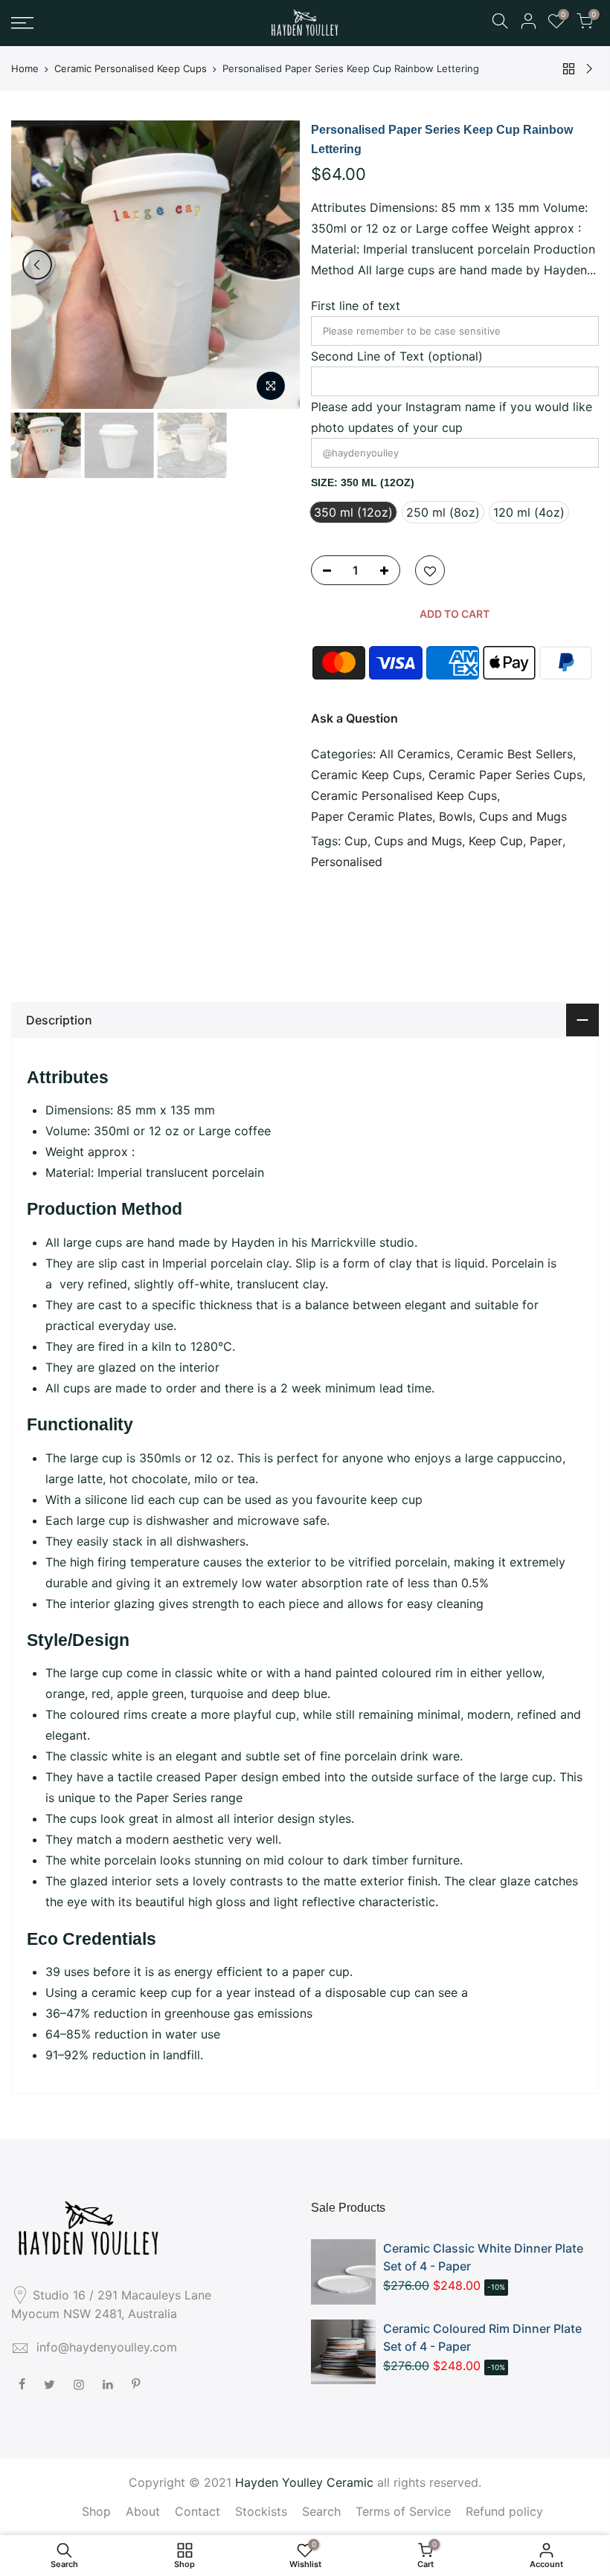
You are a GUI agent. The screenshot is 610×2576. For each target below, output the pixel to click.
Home (25, 68)
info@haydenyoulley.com (107, 2347)
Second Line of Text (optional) (397, 356)
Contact (198, 2511)
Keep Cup (496, 841)
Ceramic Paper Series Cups (505, 775)
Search (321, 2511)
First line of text (356, 306)
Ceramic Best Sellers (515, 754)
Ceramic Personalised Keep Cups (131, 68)
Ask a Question (354, 718)
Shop (96, 2511)
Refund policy (504, 2511)
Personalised (347, 862)
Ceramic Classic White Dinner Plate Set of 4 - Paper (483, 2257)
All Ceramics (415, 754)
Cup (356, 841)
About (143, 2511)
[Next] (274, 265)
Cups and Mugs (418, 841)
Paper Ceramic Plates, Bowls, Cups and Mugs (439, 816)
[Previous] (37, 265)
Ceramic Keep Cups (366, 775)
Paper (546, 841)
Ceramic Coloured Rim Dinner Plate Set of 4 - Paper (482, 2337)
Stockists (261, 2511)
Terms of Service (403, 2511)
